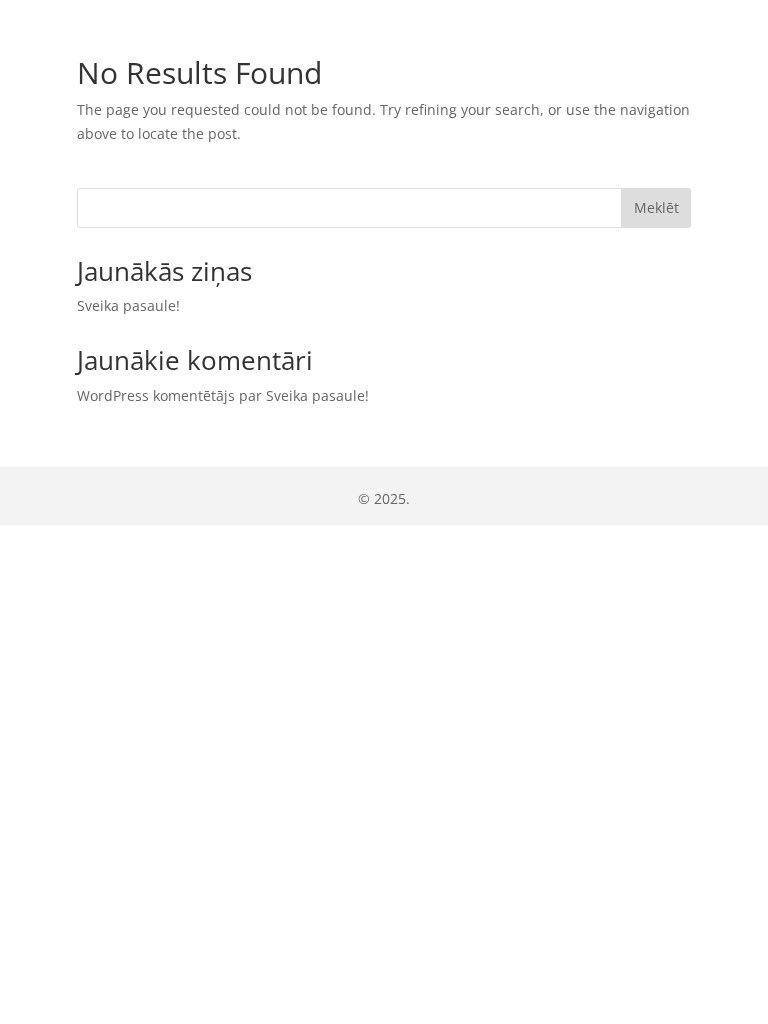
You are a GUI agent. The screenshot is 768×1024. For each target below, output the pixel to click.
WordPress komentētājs (156, 395)
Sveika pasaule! (128, 305)
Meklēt (656, 207)
